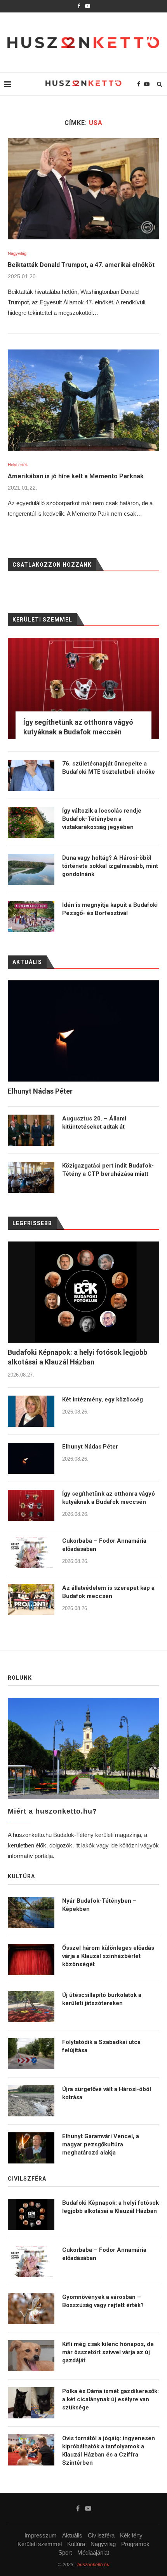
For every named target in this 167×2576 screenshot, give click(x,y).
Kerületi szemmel (40, 2544)
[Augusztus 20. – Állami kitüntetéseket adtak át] (31, 1130)
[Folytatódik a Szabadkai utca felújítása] (31, 2054)
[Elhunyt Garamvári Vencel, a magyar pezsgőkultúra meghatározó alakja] (31, 2148)
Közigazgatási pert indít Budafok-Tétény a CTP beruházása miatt (108, 1170)
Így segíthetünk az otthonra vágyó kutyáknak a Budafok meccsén (109, 1498)
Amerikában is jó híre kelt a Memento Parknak (76, 476)
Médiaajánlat (93, 2552)
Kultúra (76, 2544)
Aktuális (72, 2535)
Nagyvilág (17, 253)
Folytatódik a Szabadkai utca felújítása (101, 2046)
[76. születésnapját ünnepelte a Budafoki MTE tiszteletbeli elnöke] (31, 775)
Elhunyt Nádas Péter (90, 1447)
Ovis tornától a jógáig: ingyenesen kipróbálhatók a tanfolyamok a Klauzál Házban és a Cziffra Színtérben (109, 2450)
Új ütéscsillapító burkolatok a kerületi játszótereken (102, 1999)
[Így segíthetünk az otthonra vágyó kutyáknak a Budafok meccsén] (31, 1505)
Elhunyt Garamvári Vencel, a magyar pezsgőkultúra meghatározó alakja (101, 2144)
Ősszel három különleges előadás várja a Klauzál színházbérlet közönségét (108, 1956)
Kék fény (131, 2535)
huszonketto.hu (93, 2565)
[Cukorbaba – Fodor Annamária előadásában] (31, 1552)
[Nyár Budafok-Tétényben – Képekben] (31, 1912)
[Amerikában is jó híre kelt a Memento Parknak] (83, 400)
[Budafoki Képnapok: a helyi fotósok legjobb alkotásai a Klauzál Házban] (83, 1292)
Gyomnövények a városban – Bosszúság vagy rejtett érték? (103, 2301)
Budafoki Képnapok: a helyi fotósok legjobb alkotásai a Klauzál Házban (77, 1357)
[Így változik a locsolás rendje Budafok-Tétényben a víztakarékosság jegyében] (31, 822)
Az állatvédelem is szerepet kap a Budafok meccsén (108, 1592)
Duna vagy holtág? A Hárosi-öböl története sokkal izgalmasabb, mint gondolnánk (110, 866)
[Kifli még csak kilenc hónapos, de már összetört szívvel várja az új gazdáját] (31, 2356)
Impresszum (41, 2535)
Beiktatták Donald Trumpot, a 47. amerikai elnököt (81, 265)
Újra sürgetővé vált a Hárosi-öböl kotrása (107, 2093)
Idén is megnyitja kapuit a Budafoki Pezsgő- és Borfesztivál (110, 909)
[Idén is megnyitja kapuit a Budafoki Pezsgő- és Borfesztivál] (31, 917)
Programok (135, 2544)
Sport (65, 2552)
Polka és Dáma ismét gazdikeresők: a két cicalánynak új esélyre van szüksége (110, 2399)
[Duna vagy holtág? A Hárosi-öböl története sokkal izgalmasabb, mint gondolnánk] (31, 869)
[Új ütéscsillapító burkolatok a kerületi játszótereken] (31, 2007)
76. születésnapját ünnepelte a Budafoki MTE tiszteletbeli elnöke (109, 768)
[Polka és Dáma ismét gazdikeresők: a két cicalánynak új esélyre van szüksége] (31, 2403)
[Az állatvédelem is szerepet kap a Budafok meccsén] (31, 1600)
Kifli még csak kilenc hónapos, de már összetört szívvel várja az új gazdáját (108, 2352)
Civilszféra (101, 2535)
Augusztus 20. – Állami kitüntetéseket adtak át (94, 1123)
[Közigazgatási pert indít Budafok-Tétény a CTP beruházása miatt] (31, 1177)
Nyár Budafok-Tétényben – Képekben (99, 1905)
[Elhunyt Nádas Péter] (31, 1458)
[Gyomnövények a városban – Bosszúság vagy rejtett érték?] (31, 2309)
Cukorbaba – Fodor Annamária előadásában (104, 1545)
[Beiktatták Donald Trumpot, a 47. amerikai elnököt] (83, 189)
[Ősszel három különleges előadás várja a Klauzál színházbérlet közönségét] (31, 1960)
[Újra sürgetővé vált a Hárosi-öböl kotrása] (31, 2101)
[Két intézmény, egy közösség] (31, 1411)
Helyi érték (18, 465)
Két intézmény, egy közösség (103, 1400)
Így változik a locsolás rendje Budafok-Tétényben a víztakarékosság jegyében (102, 819)
